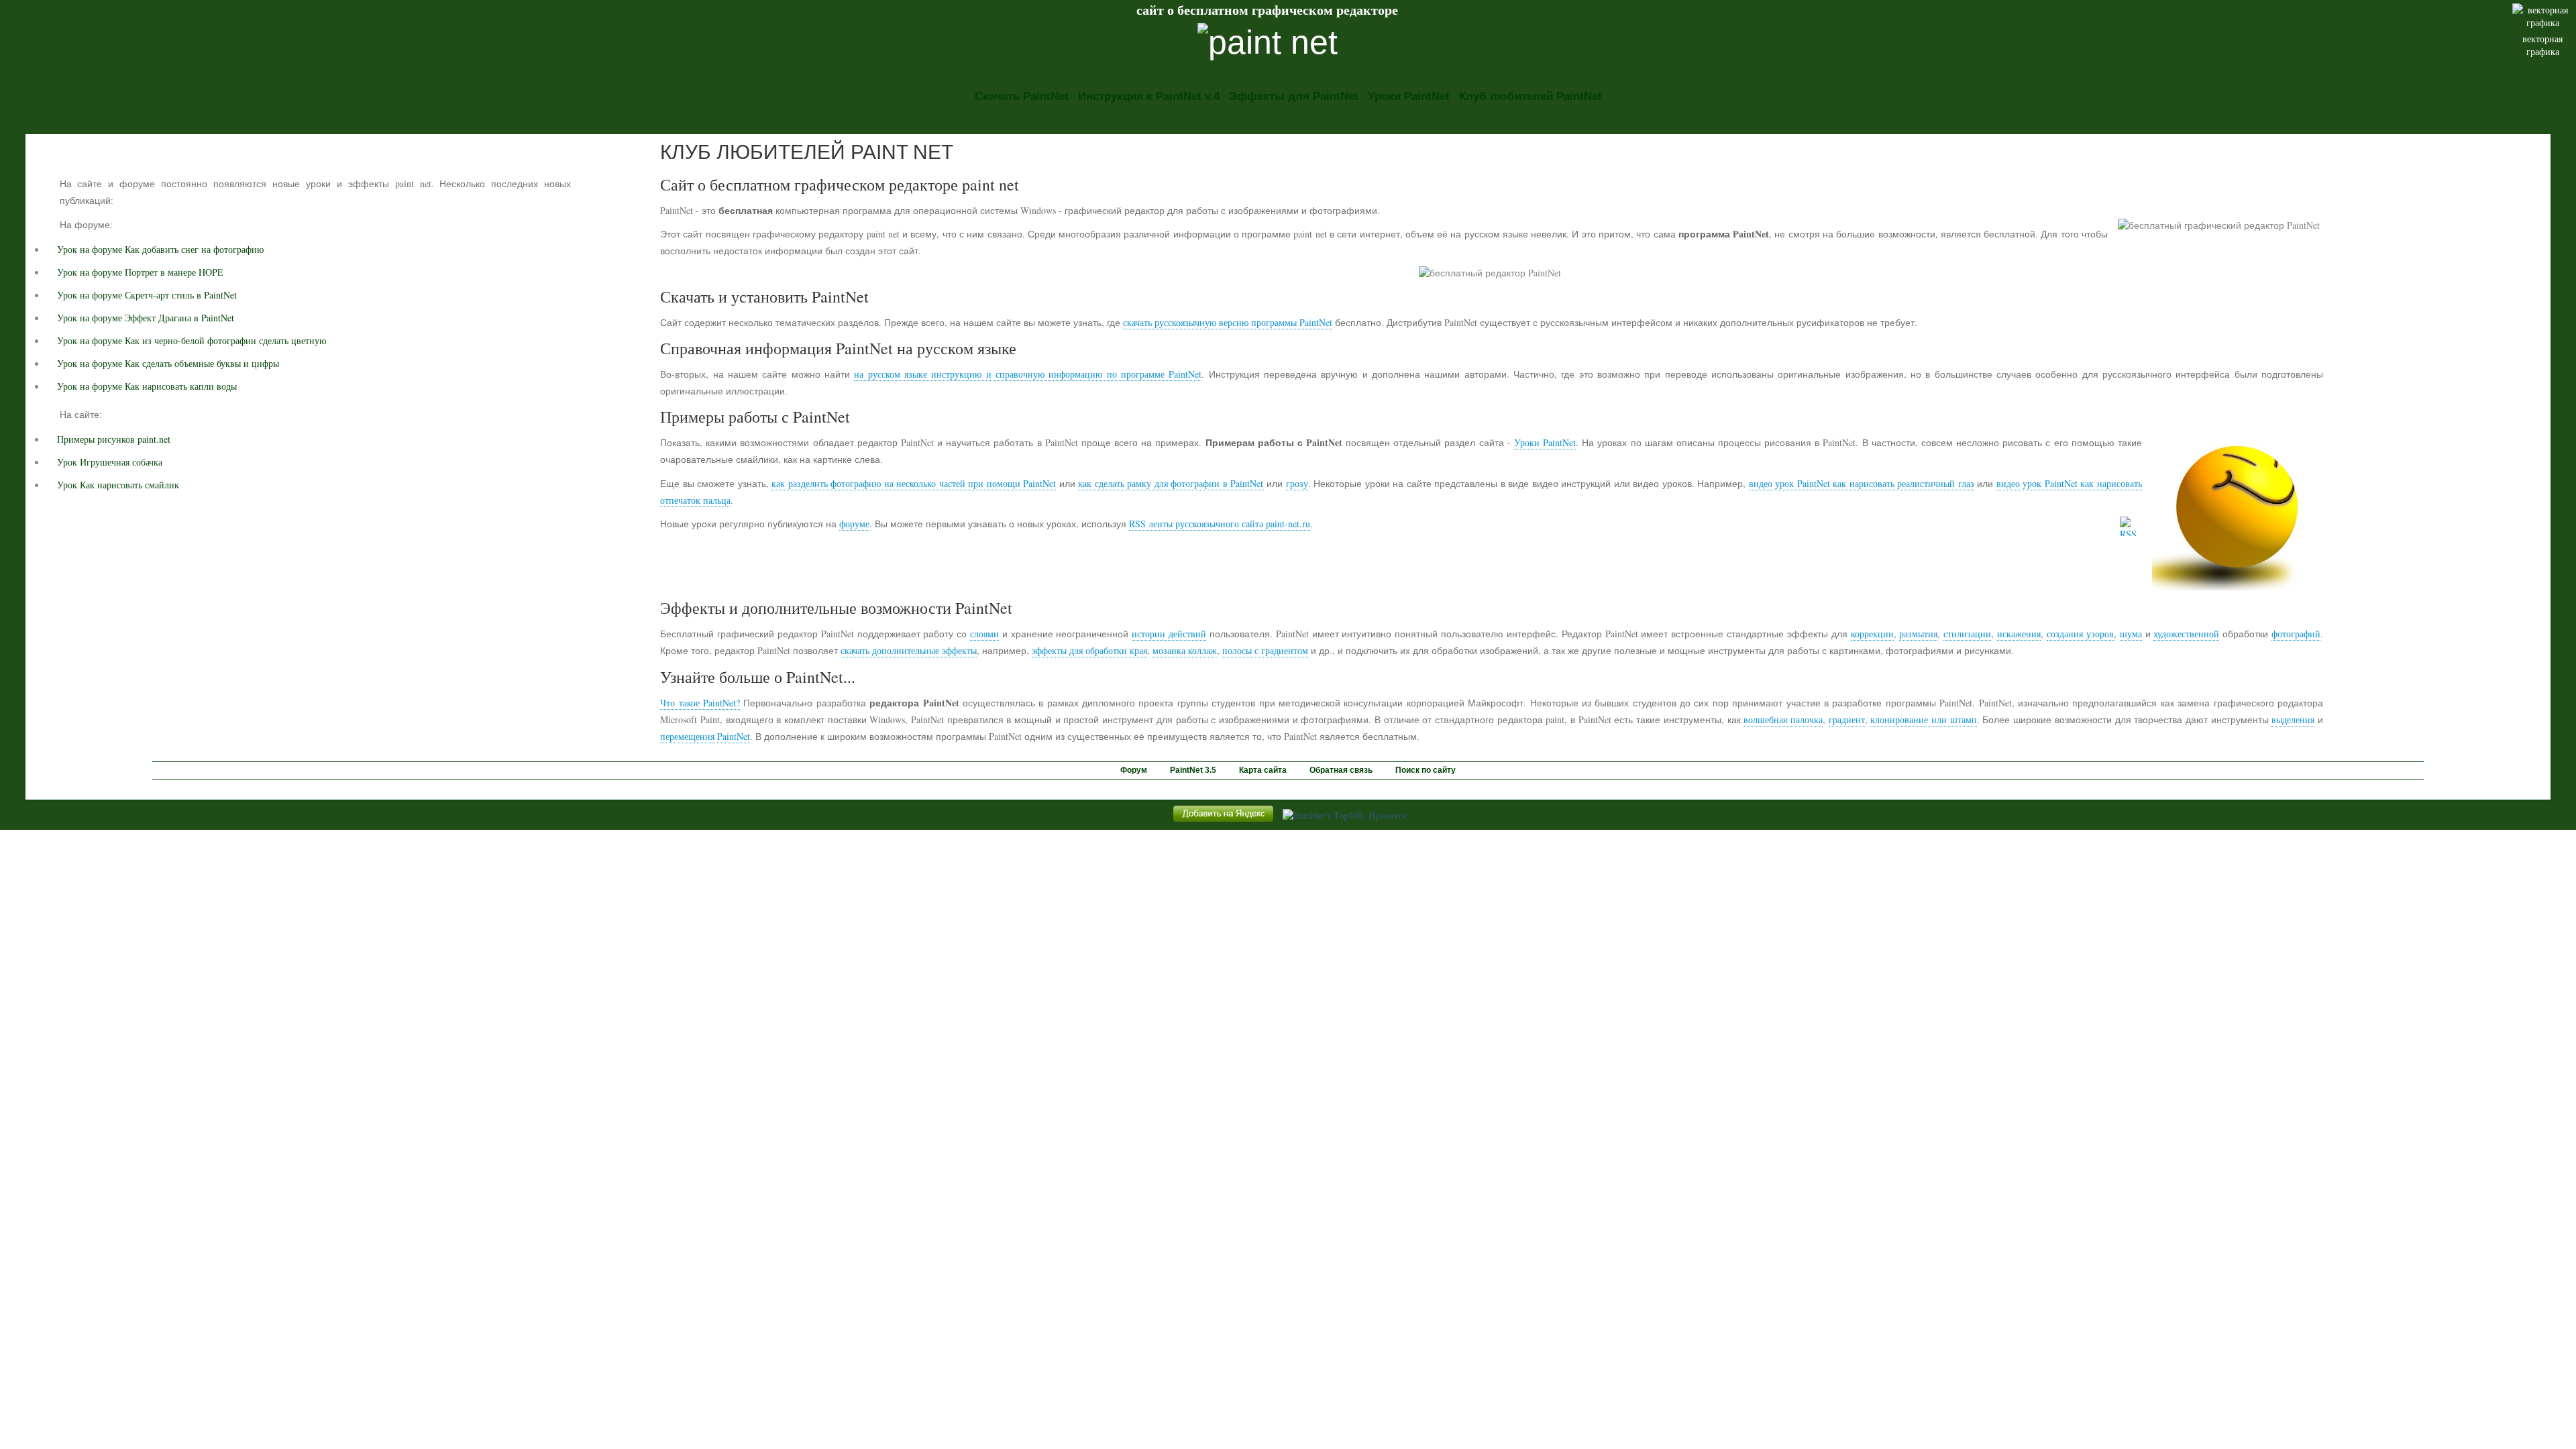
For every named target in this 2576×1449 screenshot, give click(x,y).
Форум (1134, 770)
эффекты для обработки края (1089, 650)
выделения (2293, 719)
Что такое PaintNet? (700, 703)
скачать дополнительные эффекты (909, 650)
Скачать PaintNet (1022, 96)
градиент (1847, 719)
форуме (854, 524)
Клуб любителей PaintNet (1531, 96)
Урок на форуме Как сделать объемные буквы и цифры (168, 363)
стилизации (1967, 634)
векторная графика (2542, 45)
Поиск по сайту (1426, 770)
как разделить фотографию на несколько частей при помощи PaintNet (914, 483)
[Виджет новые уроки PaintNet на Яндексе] (1223, 821)
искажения (2019, 634)
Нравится (1387, 815)
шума (2131, 634)
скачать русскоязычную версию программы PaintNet (1228, 322)
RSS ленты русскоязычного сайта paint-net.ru (1220, 524)
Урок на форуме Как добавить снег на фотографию (160, 249)
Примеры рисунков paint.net (114, 439)
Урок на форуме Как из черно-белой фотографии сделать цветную (192, 340)
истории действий (1169, 634)
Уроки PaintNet (1409, 96)
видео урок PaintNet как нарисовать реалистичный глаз (1862, 483)
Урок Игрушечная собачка (110, 462)
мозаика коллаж (1185, 650)
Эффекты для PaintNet (1294, 96)
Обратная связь (1341, 770)
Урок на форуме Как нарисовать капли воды (147, 386)
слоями (984, 634)
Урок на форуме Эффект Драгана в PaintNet (146, 318)
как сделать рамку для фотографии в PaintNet (1171, 483)
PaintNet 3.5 (1193, 770)
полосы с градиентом (1265, 650)
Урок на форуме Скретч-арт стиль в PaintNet (147, 295)
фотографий (2296, 634)
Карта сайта (1263, 770)
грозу (1297, 483)
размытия (1918, 634)
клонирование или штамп (1923, 719)
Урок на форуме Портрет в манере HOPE (140, 272)
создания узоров (2080, 634)
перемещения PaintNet (705, 736)
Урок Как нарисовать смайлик (118, 485)
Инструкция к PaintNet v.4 (1149, 96)
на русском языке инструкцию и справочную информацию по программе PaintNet (1028, 374)
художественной (2186, 634)
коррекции (1872, 634)
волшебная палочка (1783, 719)
